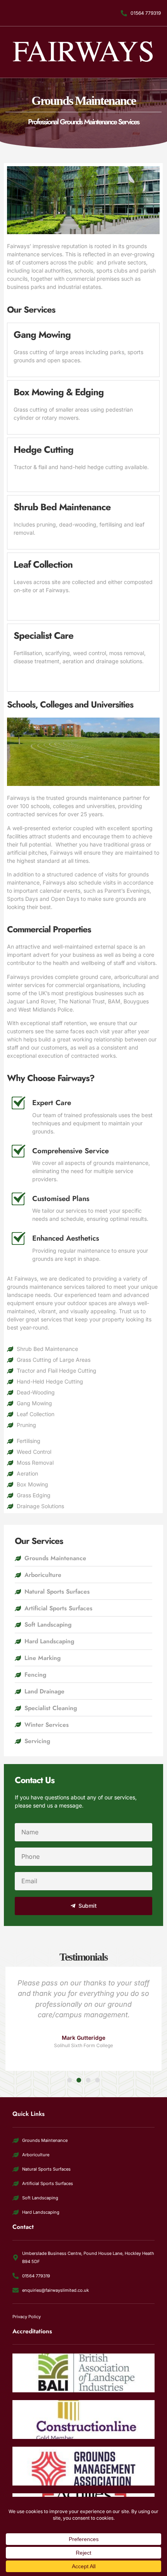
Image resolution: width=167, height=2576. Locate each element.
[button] (70, 2080)
